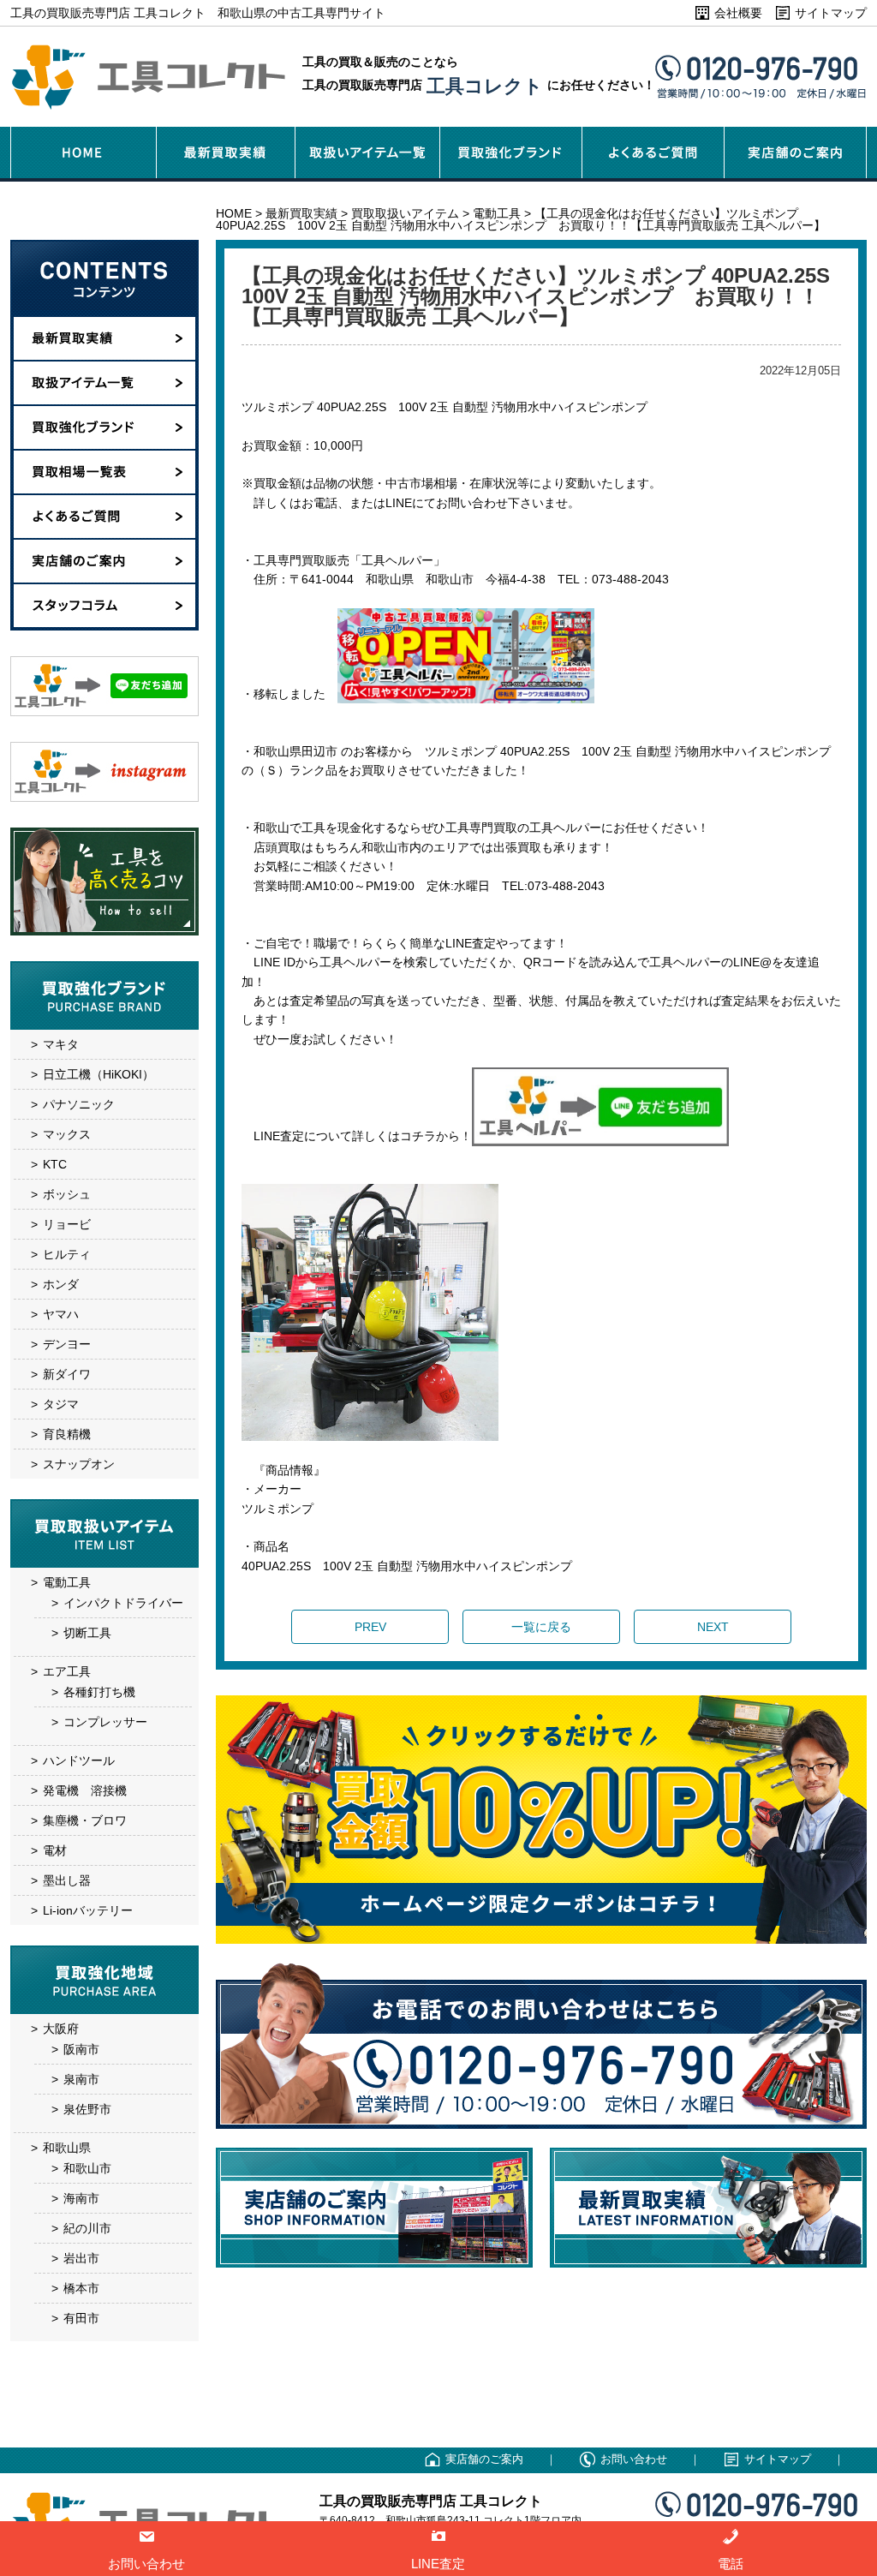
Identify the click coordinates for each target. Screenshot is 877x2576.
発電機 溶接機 (85, 1790)
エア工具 (67, 1671)
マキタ (61, 1044)
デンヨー (67, 1344)
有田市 (81, 2318)
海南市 (81, 2198)
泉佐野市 (87, 2109)
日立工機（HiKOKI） (98, 1074)
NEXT (713, 1627)
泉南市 (81, 2079)
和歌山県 (67, 2148)
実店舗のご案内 (484, 2459)
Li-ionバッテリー (88, 1910)
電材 (55, 1850)
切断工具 (87, 1633)
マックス (67, 1134)
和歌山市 (87, 2168)
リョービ (67, 1224)
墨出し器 (67, 1880)
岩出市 (81, 2258)
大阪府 (61, 2029)
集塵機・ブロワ (85, 1820)
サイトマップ (831, 13)
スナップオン (79, 1464)
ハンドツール (79, 1760)
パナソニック (79, 1104)
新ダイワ (67, 1374)
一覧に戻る (541, 1627)
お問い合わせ (634, 2459)
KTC (55, 1164)
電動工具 (67, 1582)
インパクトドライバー (123, 1603)
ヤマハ (61, 1314)
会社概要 (738, 13)
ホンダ (61, 1284)
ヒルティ (67, 1254)
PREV (370, 1627)
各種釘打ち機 (99, 1692)
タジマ (61, 1404)
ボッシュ (67, 1194)
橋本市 (81, 2288)
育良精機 (67, 1434)
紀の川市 (87, 2228)
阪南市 (81, 2049)
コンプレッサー (105, 1722)
